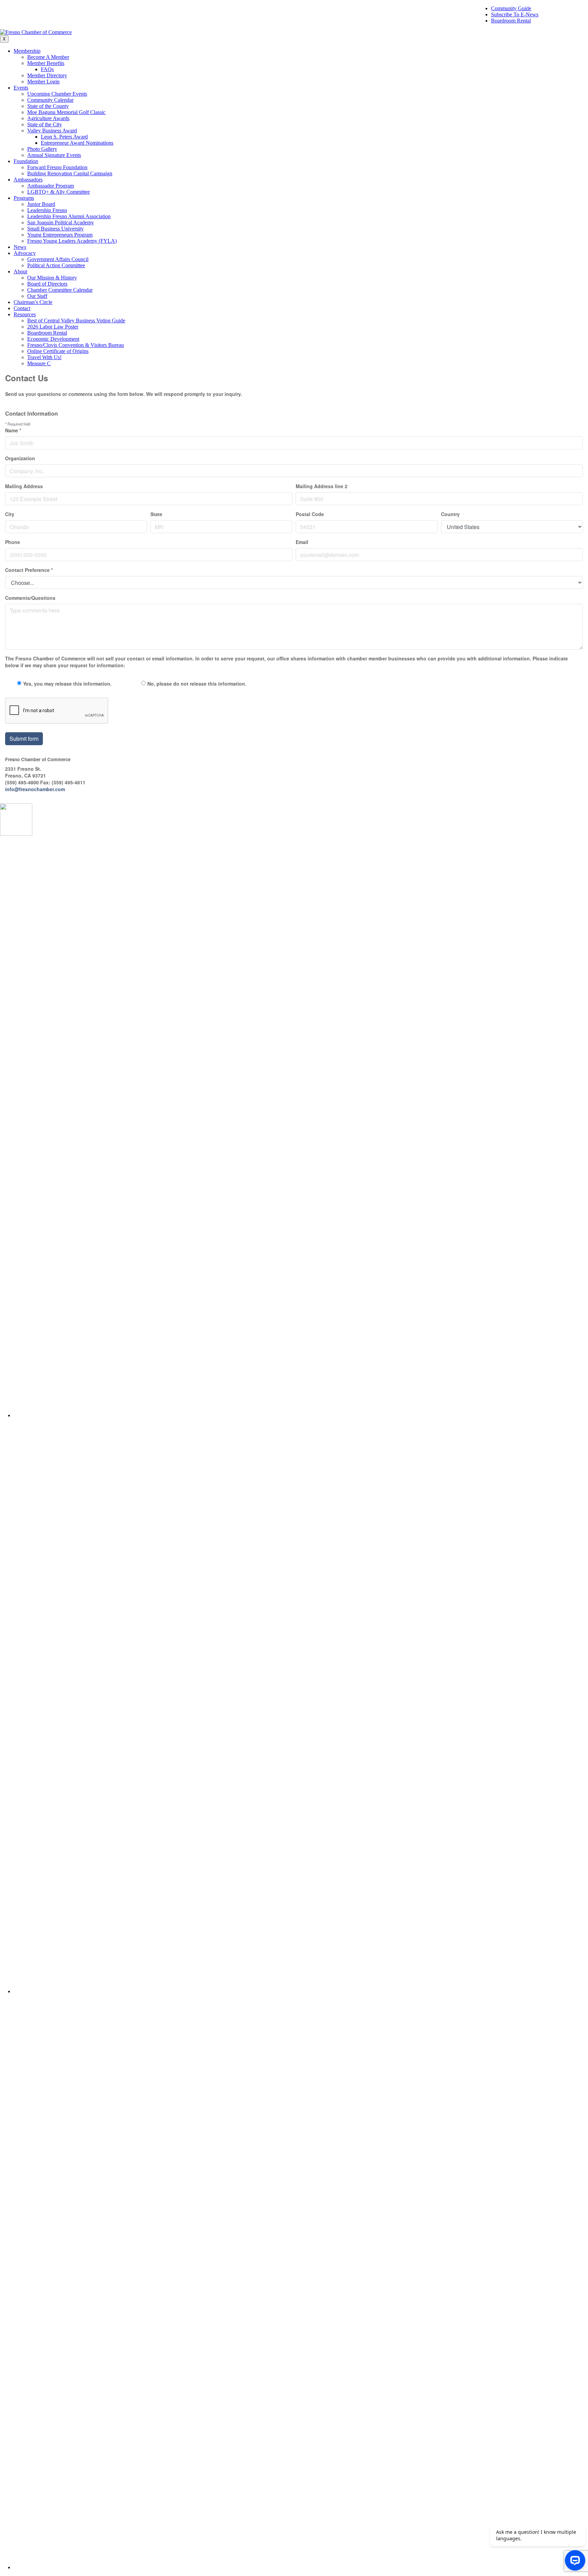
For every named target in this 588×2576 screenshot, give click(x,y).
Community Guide (511, 8)
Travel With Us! (44, 357)
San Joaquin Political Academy (61, 222)
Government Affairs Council (58, 259)
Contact (22, 308)
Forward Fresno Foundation (57, 167)
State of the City (45, 124)
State (156, 514)
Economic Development (53, 339)
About (20, 271)
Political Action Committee (56, 265)
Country (450, 514)
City (10, 514)
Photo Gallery (42, 149)
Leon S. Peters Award (64, 137)
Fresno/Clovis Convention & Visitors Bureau (76, 345)
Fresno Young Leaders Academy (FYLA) (72, 241)
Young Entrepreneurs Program (60, 235)
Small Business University (55, 229)
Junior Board (41, 204)
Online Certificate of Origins (58, 351)
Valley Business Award (52, 131)
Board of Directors (47, 284)
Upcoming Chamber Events (57, 94)
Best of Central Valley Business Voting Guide (76, 321)
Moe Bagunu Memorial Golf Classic (66, 112)
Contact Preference (29, 570)
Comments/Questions (30, 598)
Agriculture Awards (48, 118)
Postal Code (310, 514)
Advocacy (25, 253)
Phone (13, 542)
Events (21, 88)
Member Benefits (46, 63)
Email (302, 542)
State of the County (48, 106)
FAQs (47, 69)
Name (13, 430)
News (20, 247)
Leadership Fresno (47, 210)
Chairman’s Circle (33, 302)
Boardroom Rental (511, 21)
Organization (20, 458)
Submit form (24, 739)
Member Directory (47, 75)
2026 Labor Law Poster (53, 327)
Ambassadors (28, 180)
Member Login (43, 82)
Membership (27, 51)
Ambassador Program (51, 186)
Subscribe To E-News (515, 14)
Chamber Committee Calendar (60, 290)
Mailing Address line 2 (322, 486)
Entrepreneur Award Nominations (77, 143)
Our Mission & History (52, 278)
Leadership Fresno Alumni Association (69, 216)
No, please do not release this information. (197, 684)
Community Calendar (50, 100)
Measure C (39, 363)
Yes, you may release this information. (67, 684)
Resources (25, 314)
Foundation (26, 161)
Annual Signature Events (54, 155)
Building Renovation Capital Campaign (70, 173)
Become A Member (48, 57)
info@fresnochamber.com (35, 789)
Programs (24, 198)
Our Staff (37, 296)
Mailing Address (24, 486)
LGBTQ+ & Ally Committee (59, 192)
